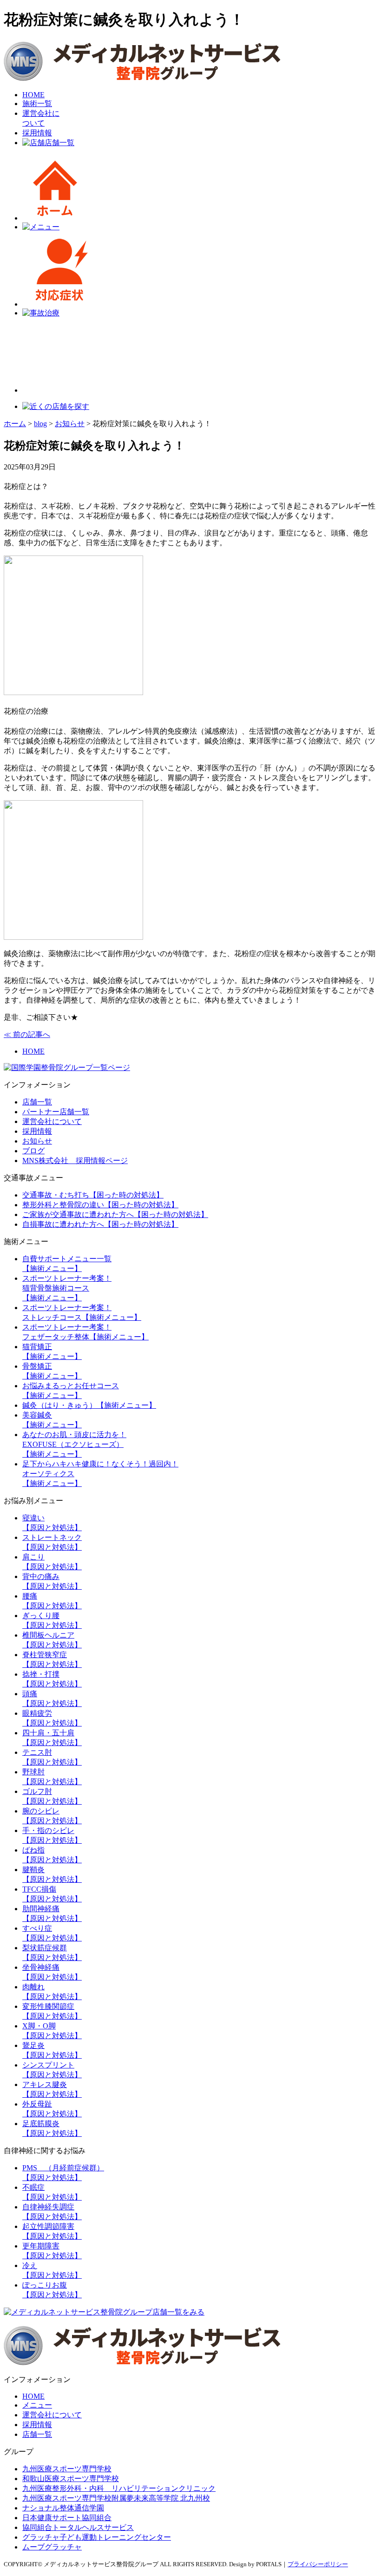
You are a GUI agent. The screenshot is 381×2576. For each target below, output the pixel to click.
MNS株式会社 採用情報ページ (75, 1161)
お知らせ (37, 1141)
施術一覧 (37, 104)
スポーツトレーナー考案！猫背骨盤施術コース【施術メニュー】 (67, 1288)
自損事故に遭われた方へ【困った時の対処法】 (100, 1224)
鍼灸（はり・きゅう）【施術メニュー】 (89, 1405)
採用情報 (37, 133)
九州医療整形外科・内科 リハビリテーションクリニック (119, 2488)
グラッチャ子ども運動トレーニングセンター (97, 2537)
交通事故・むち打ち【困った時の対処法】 (93, 1195)
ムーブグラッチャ (52, 2547)
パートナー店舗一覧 (56, 1112)
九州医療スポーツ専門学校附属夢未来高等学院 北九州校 (116, 2498)
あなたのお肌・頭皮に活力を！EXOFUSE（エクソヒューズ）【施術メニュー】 (74, 1444)
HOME (33, 95)
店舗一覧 (59, 143)
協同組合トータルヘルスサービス (78, 2527)
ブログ (33, 1151)
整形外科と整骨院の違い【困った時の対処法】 (100, 1205)
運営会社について (52, 1121)
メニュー (37, 2405)
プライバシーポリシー (318, 2564)
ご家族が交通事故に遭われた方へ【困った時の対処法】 (115, 1214)
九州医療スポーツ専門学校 (67, 2469)
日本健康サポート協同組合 (67, 2518)
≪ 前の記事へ (27, 1034)
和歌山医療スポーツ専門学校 (71, 2479)
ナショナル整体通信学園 (63, 2508)
